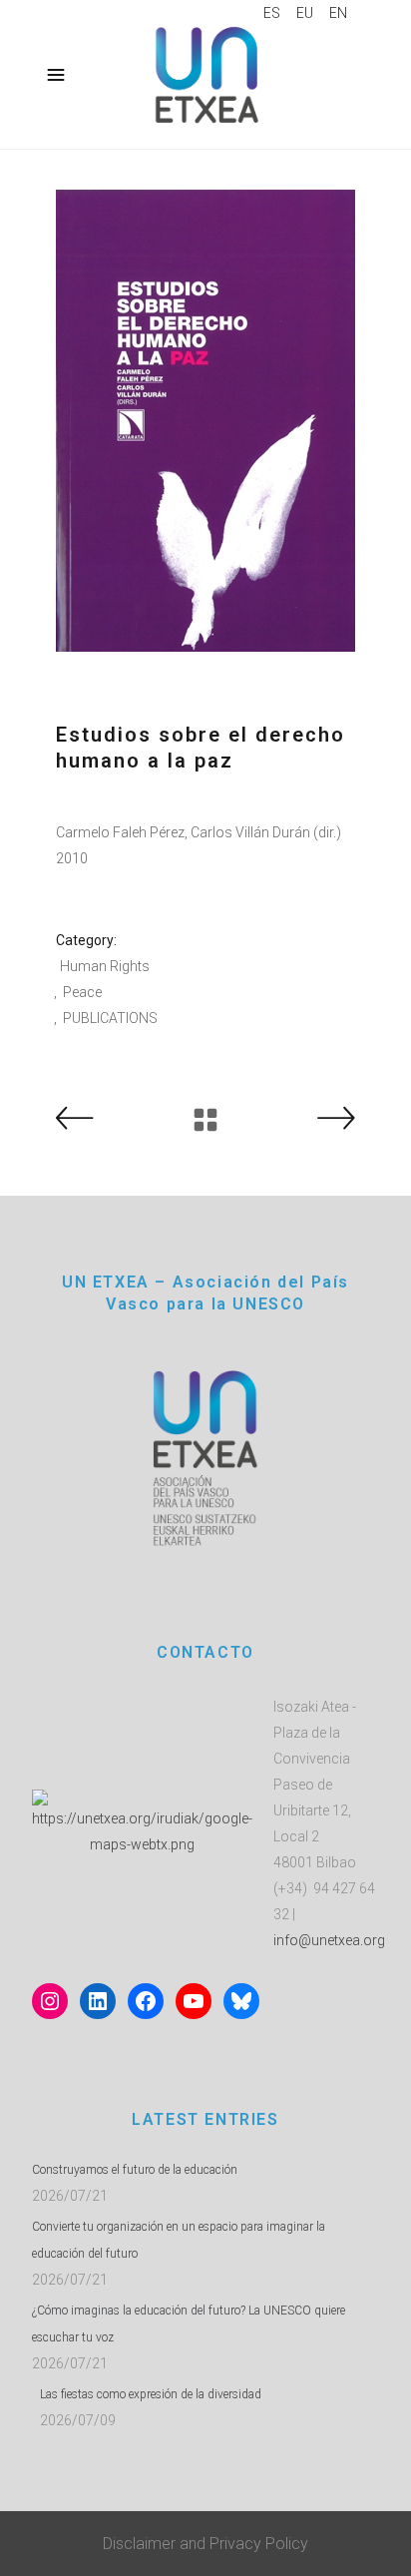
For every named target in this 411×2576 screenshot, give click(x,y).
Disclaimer (139, 2544)
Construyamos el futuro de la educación (135, 2170)
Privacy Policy (259, 2544)
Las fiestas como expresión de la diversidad (151, 2394)
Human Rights (105, 966)
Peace (82, 992)
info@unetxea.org (329, 1940)
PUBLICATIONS (110, 1018)
